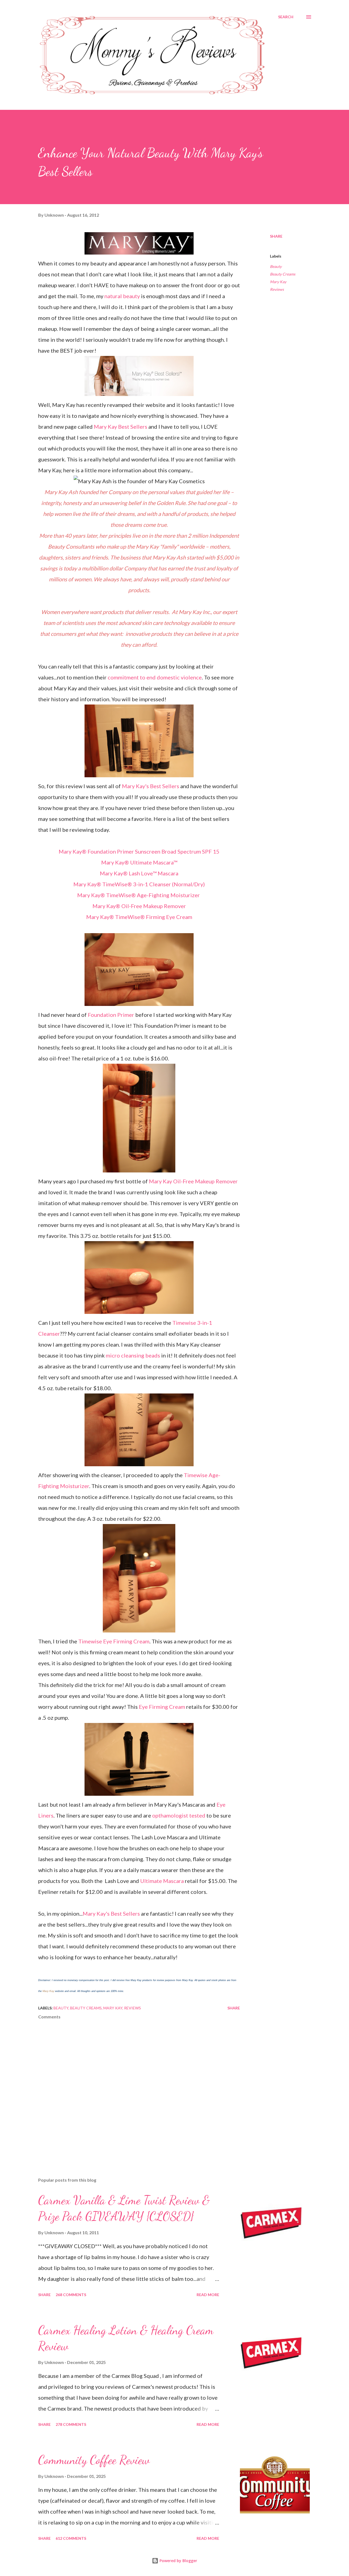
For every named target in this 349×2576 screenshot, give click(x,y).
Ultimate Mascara (162, 1881)
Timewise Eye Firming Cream (114, 1641)
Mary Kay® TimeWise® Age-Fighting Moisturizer (139, 895)
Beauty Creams (283, 274)
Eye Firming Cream (162, 1707)
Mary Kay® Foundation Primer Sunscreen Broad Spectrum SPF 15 (139, 851)
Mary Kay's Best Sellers (151, 786)
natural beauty (122, 296)
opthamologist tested (179, 1815)
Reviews (277, 289)
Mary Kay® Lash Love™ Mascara (139, 873)
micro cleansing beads (133, 1355)
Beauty (276, 266)
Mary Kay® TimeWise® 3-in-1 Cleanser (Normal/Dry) (139, 884)
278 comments (71, 2424)
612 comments (71, 2538)
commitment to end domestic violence (155, 677)
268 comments (71, 2295)
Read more (208, 2295)
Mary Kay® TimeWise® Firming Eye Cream (139, 917)
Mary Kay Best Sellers (121, 427)
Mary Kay (48, 1991)
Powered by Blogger (178, 2561)
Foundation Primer (111, 1015)
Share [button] (276, 236)
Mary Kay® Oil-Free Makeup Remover (139, 906)
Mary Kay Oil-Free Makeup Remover (193, 1181)
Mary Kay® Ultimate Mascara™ (139, 862)
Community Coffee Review (94, 2460)
